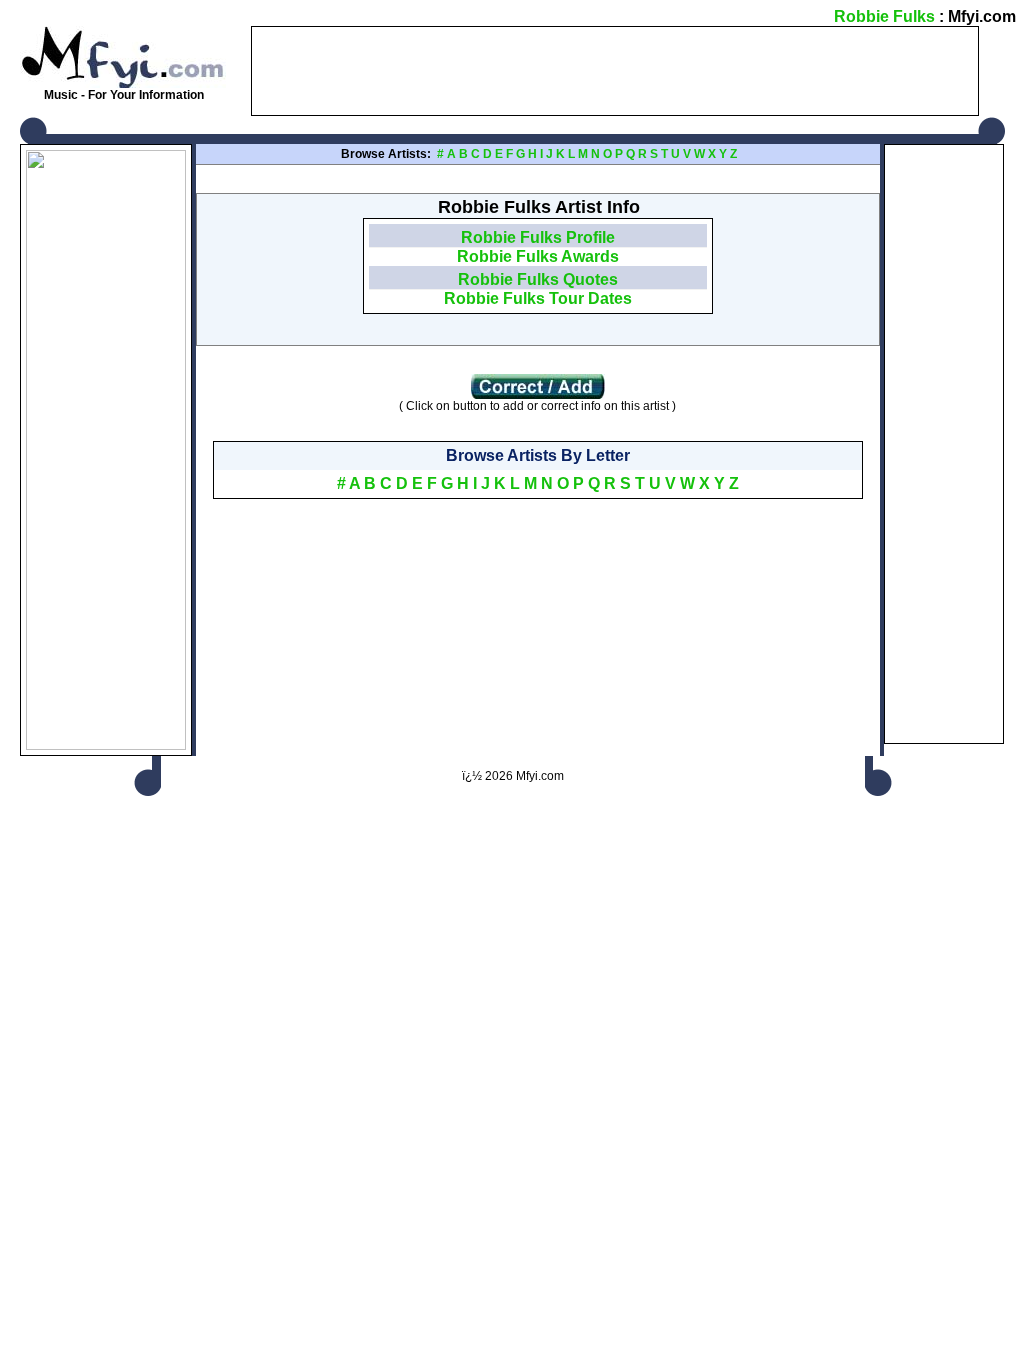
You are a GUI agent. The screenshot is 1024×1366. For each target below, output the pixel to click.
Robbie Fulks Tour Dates (538, 298)
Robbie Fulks (884, 16)
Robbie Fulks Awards (538, 256)
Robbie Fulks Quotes (538, 279)
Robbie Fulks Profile (538, 237)
